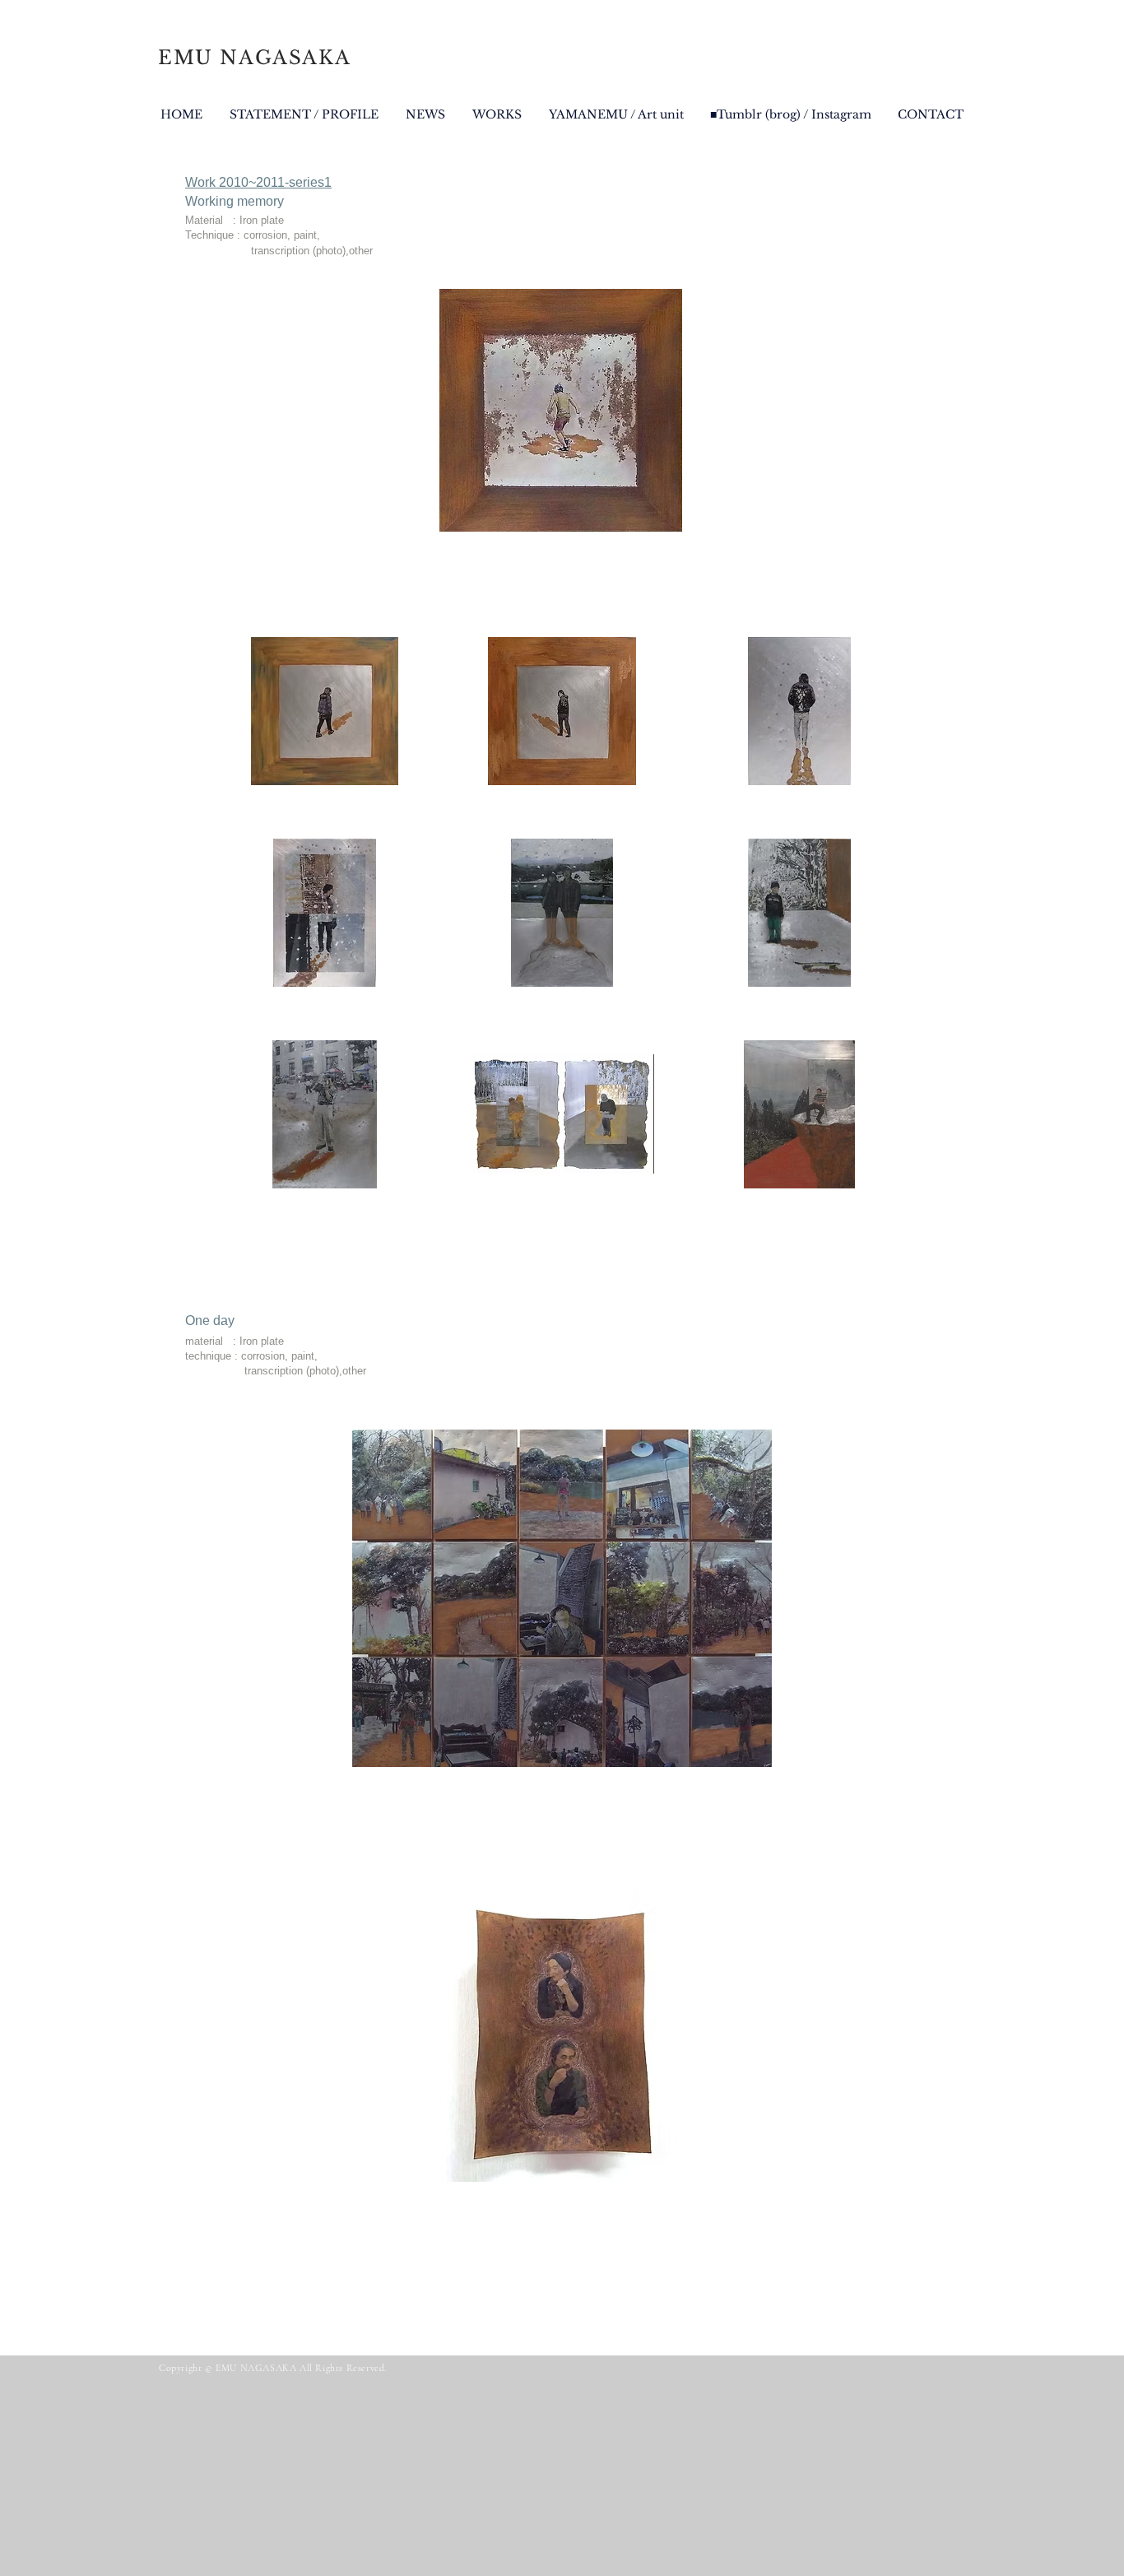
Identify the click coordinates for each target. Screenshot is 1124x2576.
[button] (325, 711)
